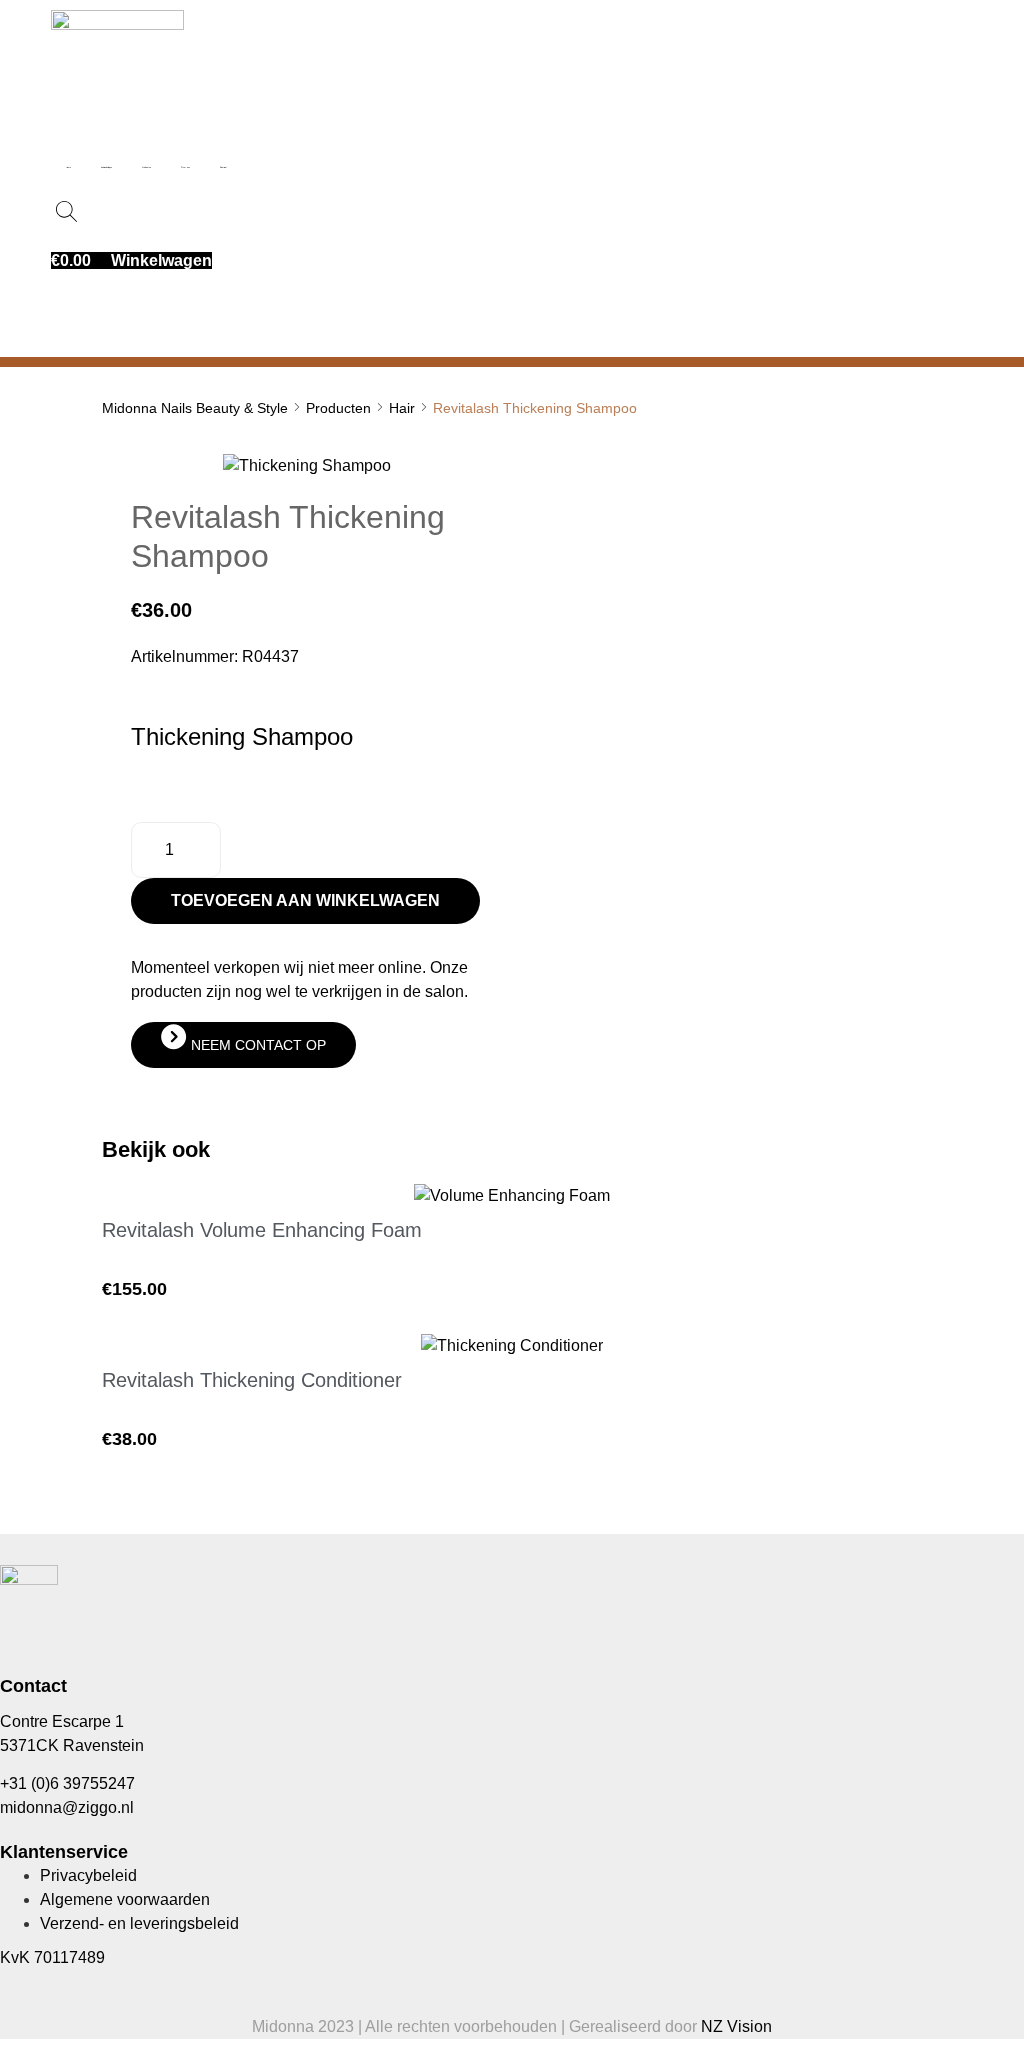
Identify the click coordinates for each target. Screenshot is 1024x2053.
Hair (402, 408)
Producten (338, 408)
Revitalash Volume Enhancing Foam (262, 1230)
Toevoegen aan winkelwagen (305, 900)
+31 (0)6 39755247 (67, 1783)
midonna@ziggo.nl (67, 1807)
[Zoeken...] (68, 213)
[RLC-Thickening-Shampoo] (307, 465)
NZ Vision (736, 2026)
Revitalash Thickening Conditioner (252, 1380)
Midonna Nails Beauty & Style (195, 408)
